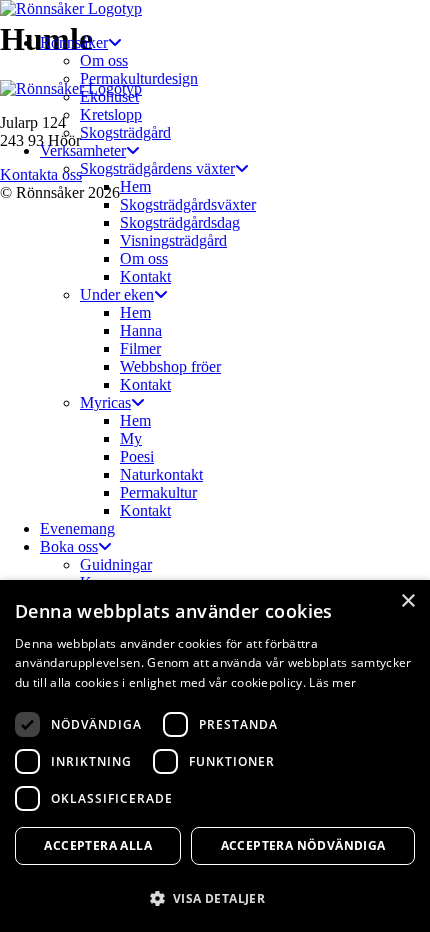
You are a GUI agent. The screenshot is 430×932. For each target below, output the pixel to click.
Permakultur (158, 492)
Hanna (141, 330)
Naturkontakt (161, 474)
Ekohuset (109, 96)
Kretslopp (111, 114)
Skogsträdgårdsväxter (188, 204)
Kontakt (145, 276)
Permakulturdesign (139, 78)
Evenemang (77, 528)
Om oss (104, 60)
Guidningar (116, 564)
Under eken (117, 294)
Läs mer (332, 682)
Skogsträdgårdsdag (180, 222)
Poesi (137, 456)
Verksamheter (83, 150)
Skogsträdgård (125, 132)
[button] (215, 897)
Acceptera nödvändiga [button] (303, 845)
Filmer (140, 348)
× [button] (407, 601)
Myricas (105, 402)
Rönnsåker (74, 42)
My (131, 438)
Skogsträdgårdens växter (157, 168)
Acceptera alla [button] (98, 845)
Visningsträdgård (173, 240)
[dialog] (215, 756)
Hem (135, 186)
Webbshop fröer (170, 366)
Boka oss (69, 546)
